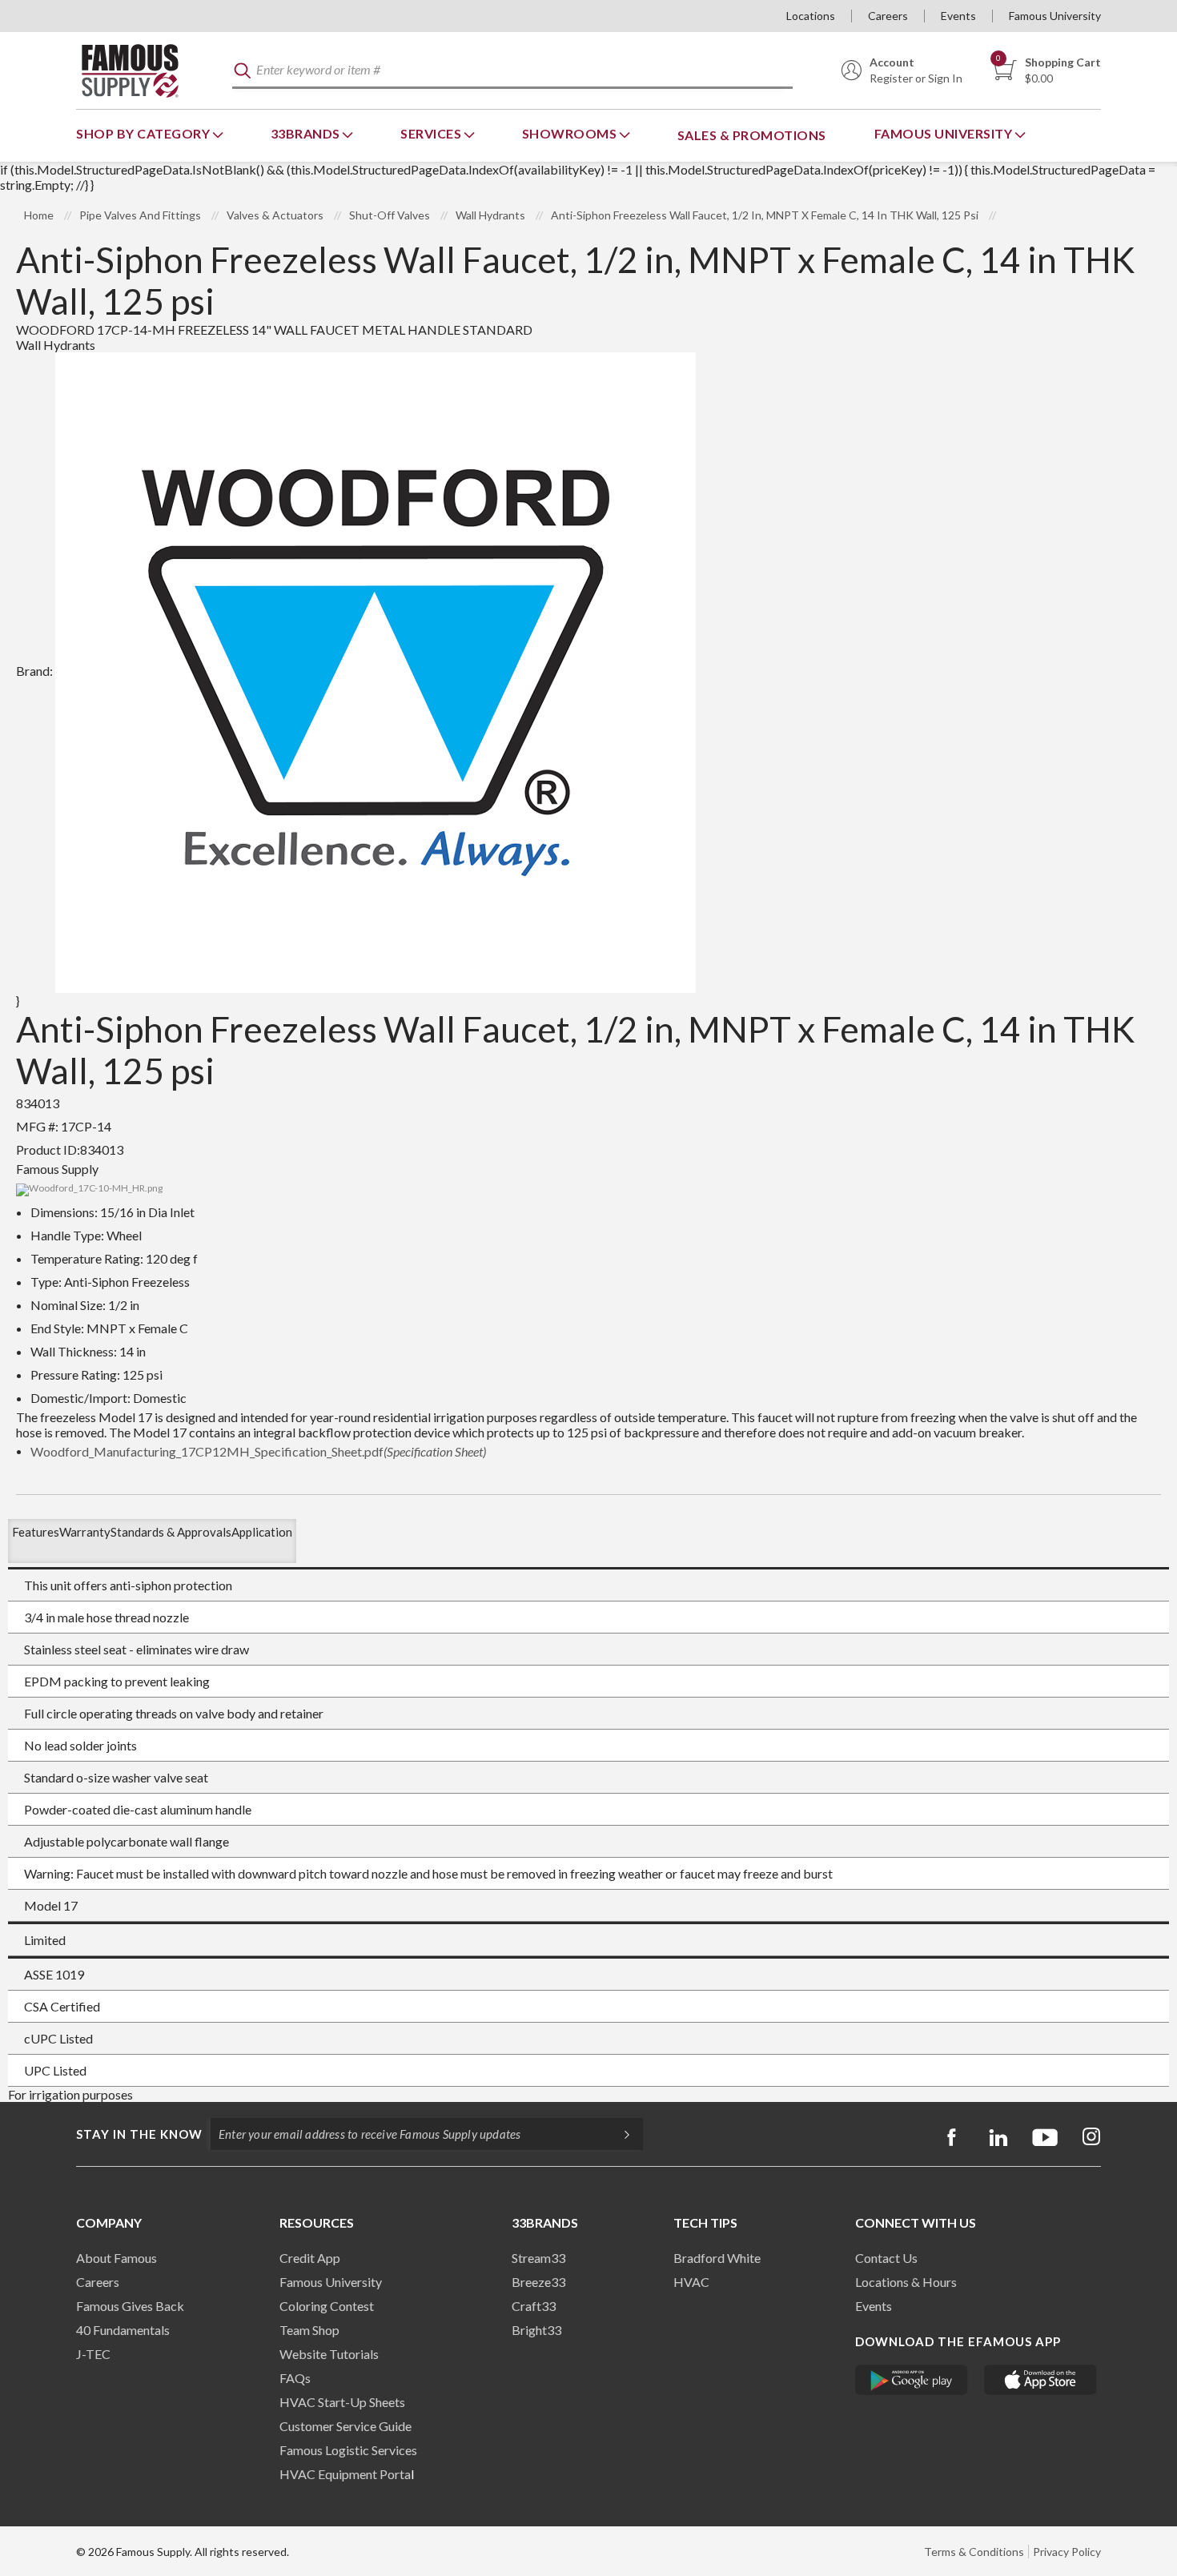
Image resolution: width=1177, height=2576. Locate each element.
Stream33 (538, 2258)
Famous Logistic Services (348, 2450)
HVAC (691, 2282)
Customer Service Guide (345, 2426)
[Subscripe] (619, 2134)
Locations (811, 16)
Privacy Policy (1067, 2552)
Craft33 (534, 2306)
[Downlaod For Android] (912, 2380)
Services (432, 133)
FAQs (295, 2378)
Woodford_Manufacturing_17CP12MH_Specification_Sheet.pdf (258, 1451)
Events (958, 16)
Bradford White (717, 2258)
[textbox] (512, 71)
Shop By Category (145, 133)
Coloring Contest (327, 2306)
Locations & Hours (906, 2282)
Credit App (310, 2258)
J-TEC (93, 2354)
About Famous (116, 2258)
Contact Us (886, 2258)
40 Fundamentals (123, 2330)
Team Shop (309, 2330)
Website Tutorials (329, 2354)
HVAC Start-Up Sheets (342, 2402)
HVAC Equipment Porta (345, 2474)
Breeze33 (538, 2282)
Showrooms (571, 133)
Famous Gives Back (130, 2306)
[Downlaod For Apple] (1040, 2380)
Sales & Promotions (752, 135)
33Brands (307, 133)
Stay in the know (139, 2134)
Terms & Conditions (974, 2552)
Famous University (1055, 16)
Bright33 (536, 2330)
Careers (888, 16)
